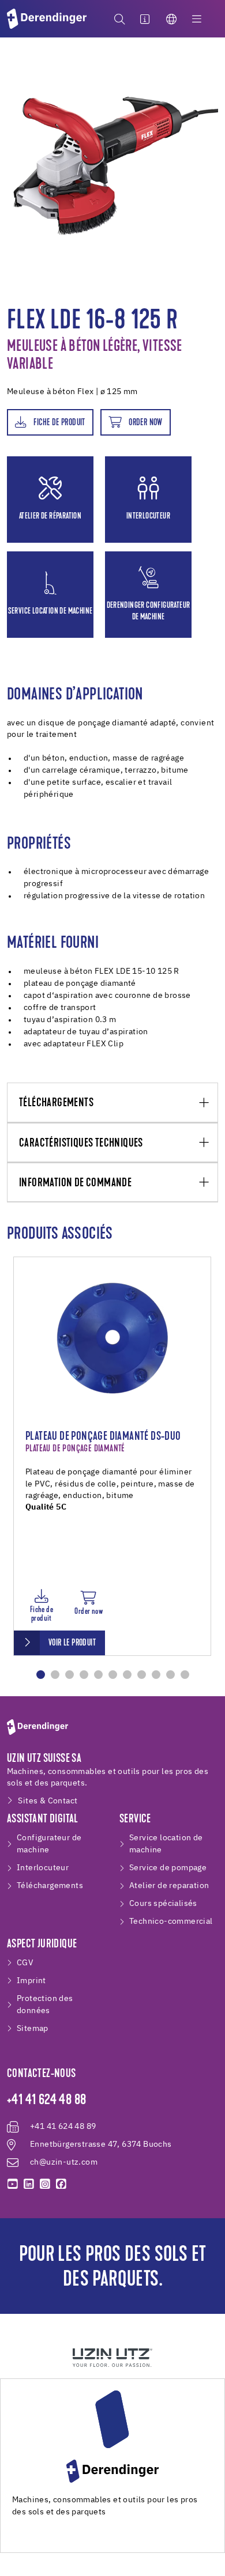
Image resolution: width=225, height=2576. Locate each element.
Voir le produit (72, 1643)
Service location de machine (166, 1844)
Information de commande (75, 1183)
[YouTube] (13, 2184)
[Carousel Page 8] (142, 1675)
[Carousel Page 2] (55, 1675)
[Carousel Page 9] (156, 1675)
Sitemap (33, 2029)
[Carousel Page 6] (113, 1675)
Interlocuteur (43, 1868)
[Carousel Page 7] (127, 1675)
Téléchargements (56, 1103)
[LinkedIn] (29, 2184)
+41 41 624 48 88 (46, 2101)
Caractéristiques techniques (81, 1143)
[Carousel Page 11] (185, 1675)
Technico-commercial (171, 1921)
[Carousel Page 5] (98, 1675)
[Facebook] (61, 2184)
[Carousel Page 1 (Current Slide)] (41, 1675)
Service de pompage (168, 1868)
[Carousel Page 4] (84, 1675)
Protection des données (45, 2005)
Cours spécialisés (163, 1904)
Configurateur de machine (49, 1844)
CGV (25, 1963)
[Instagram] (45, 2184)
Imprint (31, 1981)
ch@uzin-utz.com (64, 2162)
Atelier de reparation (169, 1886)
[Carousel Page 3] (70, 1675)
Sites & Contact (48, 1801)
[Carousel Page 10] (170, 1675)
